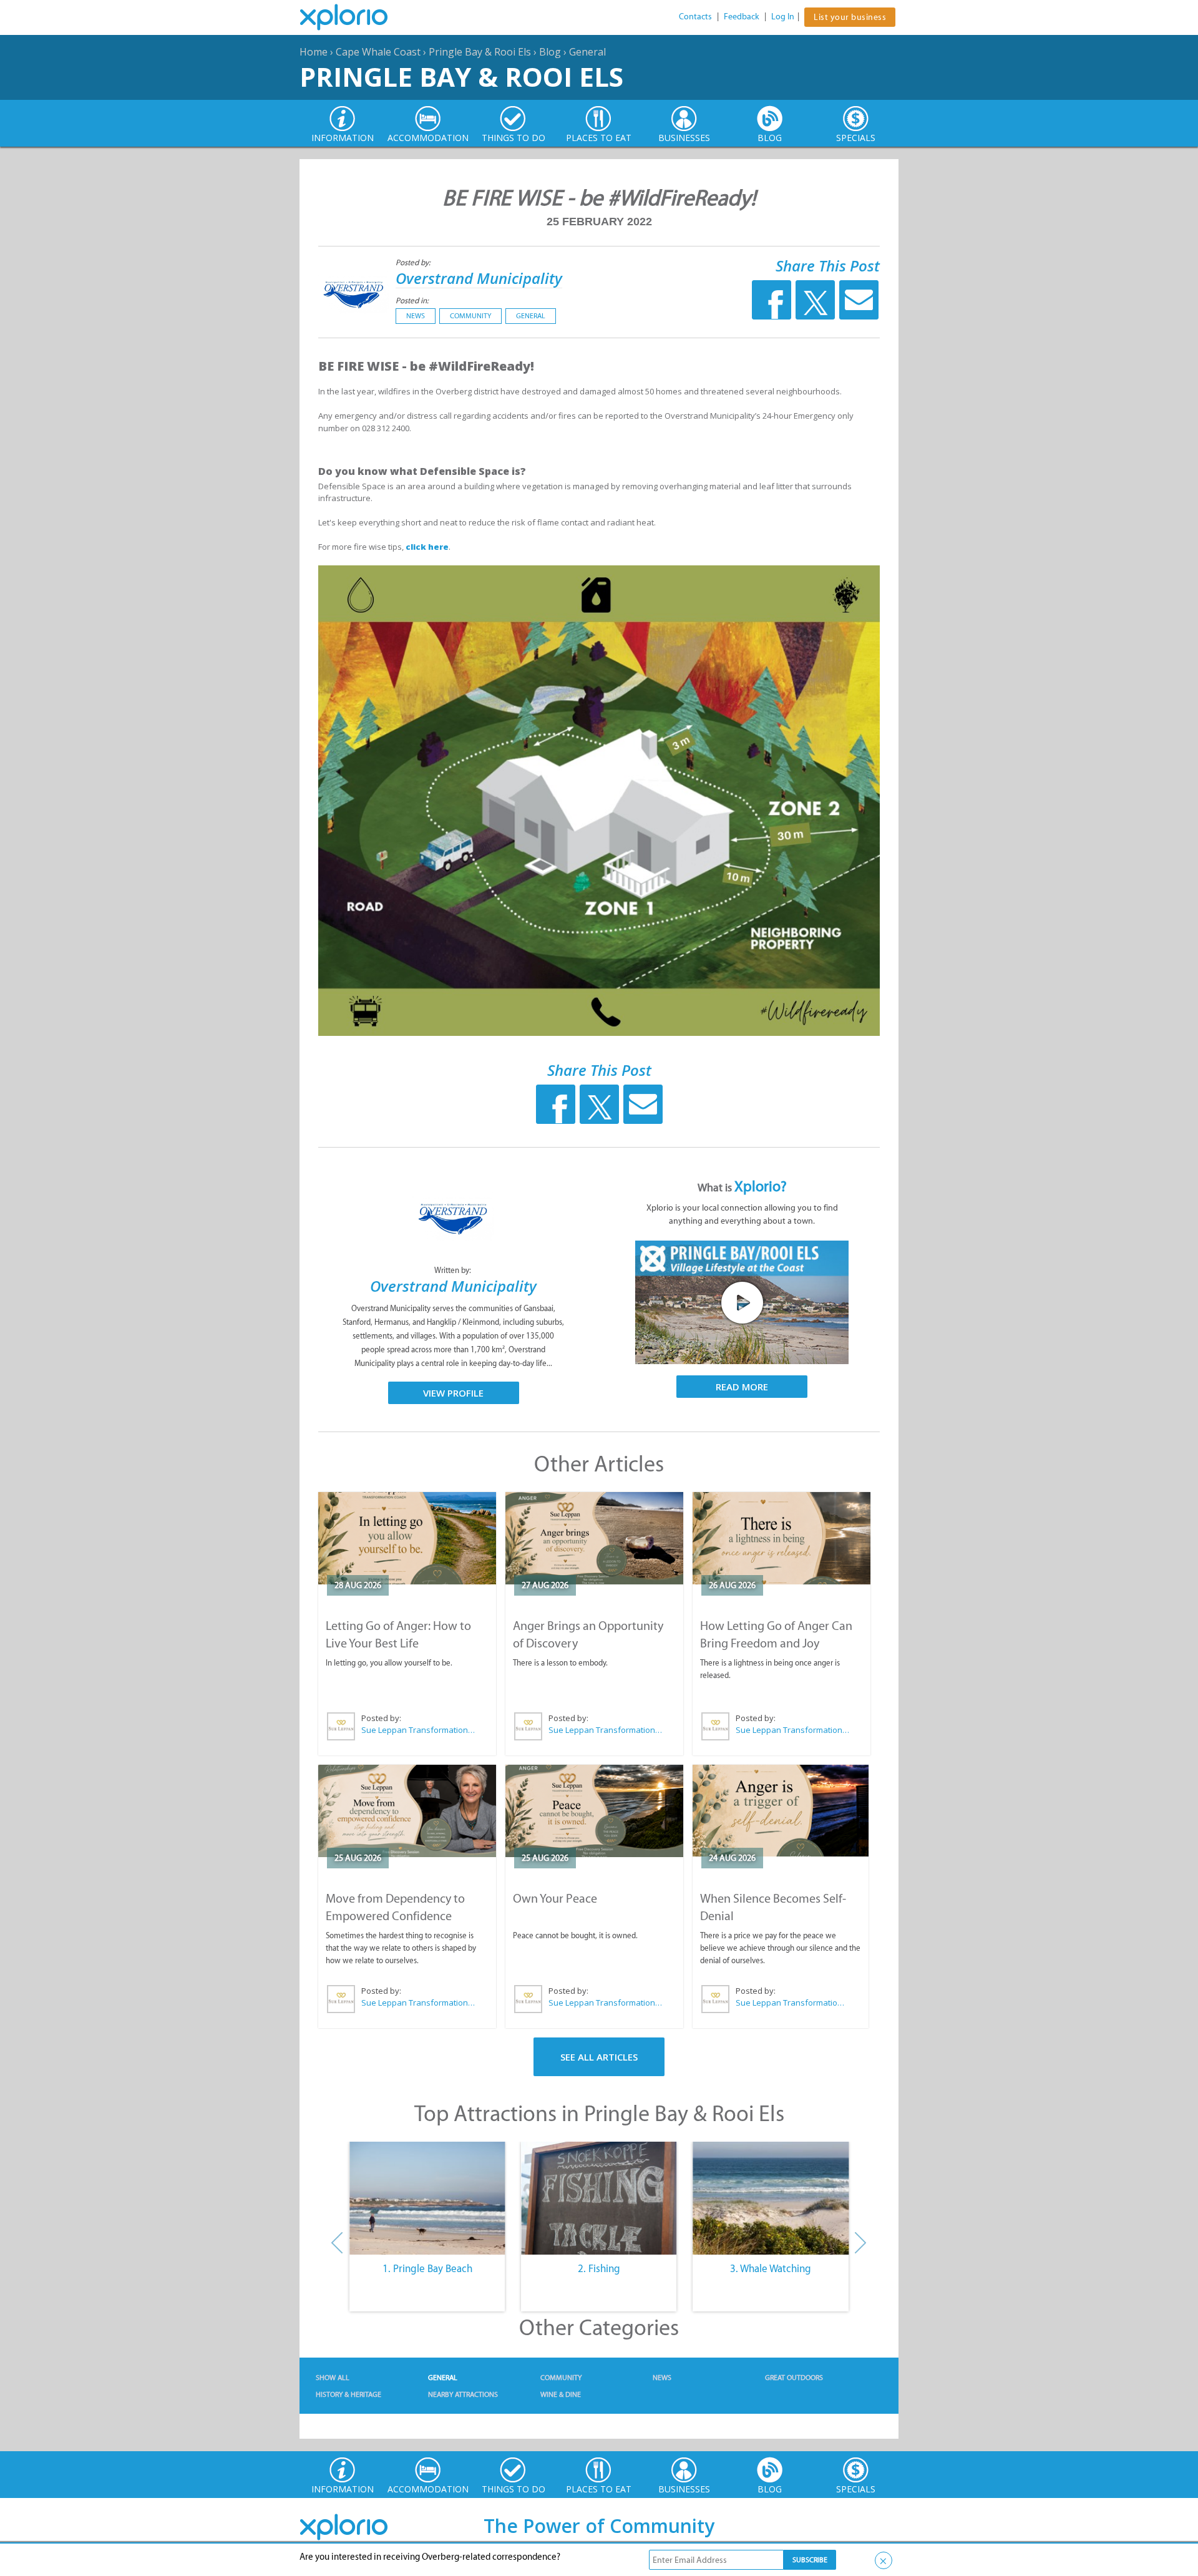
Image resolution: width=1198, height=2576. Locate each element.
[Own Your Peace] (594, 1811)
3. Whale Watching (771, 2268)
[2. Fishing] (599, 2198)
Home (314, 52)
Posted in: (412, 300)
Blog (550, 52)
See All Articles (599, 2057)
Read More (742, 1387)
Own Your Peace (555, 1898)
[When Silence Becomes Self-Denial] (781, 1811)
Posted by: (414, 262)
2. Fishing (599, 2268)
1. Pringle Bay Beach (427, 2268)
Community (470, 316)
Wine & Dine (561, 2394)
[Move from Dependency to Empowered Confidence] (407, 1811)
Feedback (742, 17)
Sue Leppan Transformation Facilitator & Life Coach (419, 1730)
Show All (333, 2378)
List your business (850, 17)
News (416, 316)
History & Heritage (348, 2394)
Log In (783, 17)
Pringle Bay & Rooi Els (480, 52)
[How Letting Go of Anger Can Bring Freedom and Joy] (782, 1538)
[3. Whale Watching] (771, 2198)
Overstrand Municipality (479, 278)
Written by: (454, 1270)
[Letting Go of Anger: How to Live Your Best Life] (407, 1538)
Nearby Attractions (463, 2394)
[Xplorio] (353, 17)
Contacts (695, 17)
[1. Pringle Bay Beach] (427, 2198)
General (587, 52)
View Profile (453, 1393)
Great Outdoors (794, 2378)
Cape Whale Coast (378, 52)
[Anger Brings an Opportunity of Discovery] (594, 1538)
